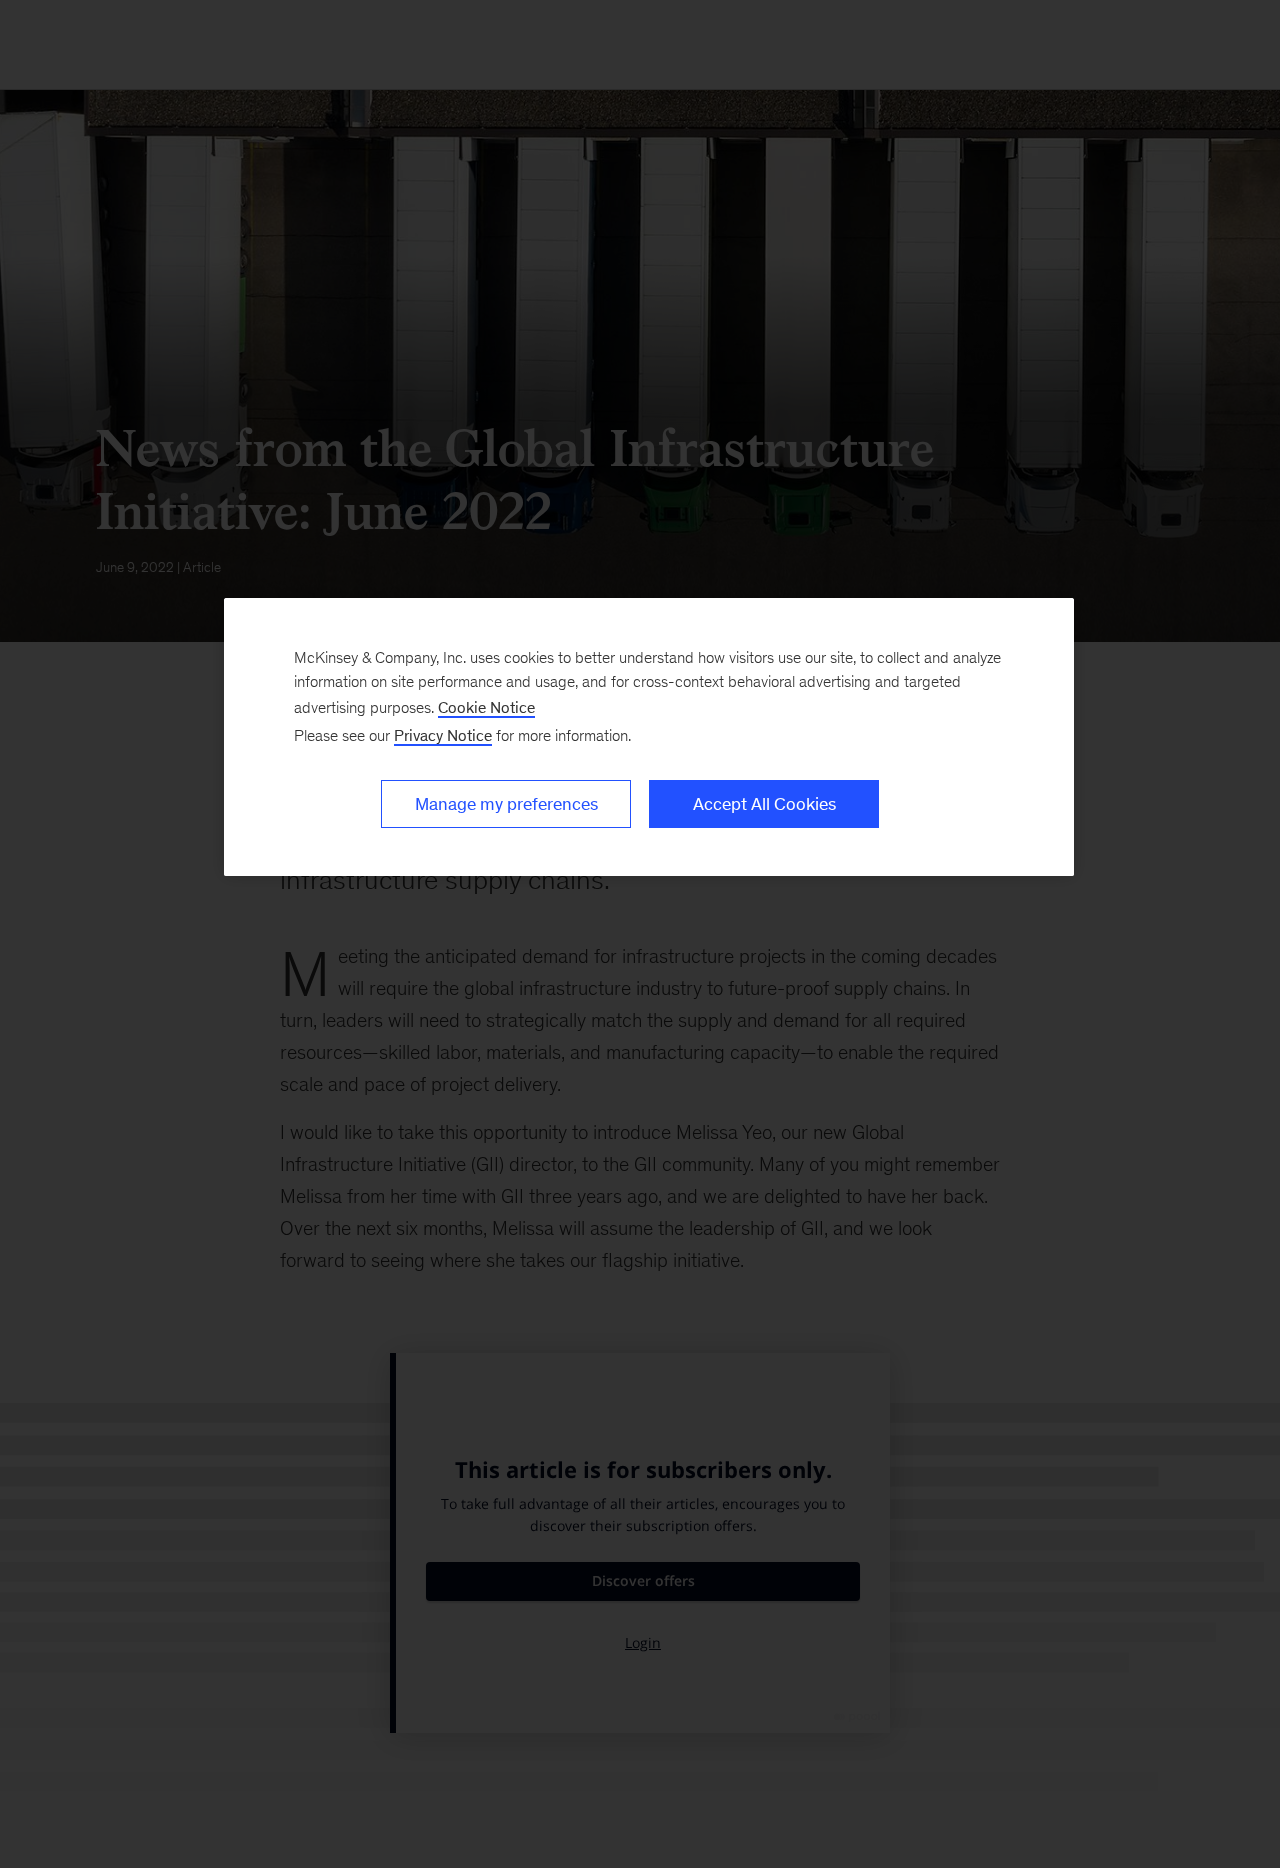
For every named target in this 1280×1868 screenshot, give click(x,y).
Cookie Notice (486, 707)
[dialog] (649, 737)
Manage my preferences (506, 804)
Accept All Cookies (764, 804)
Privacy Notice (443, 735)
